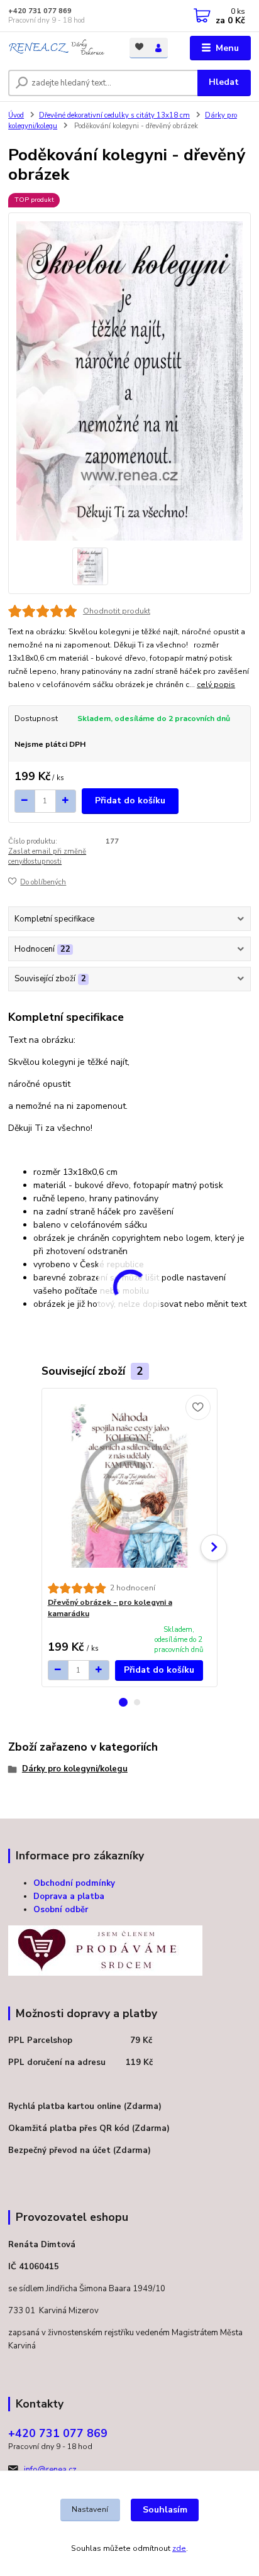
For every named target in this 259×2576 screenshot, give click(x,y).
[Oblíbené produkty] (139, 47)
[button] (123, 1702)
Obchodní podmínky (74, 1883)
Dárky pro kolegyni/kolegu (75, 1769)
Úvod (16, 115)
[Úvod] (59, 48)
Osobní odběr (61, 1910)
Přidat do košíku (130, 801)
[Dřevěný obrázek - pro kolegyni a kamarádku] (130, 1486)
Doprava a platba (69, 1896)
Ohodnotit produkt (117, 611)
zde (179, 2548)
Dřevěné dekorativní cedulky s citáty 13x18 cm (114, 115)
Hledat (224, 82)
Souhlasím (165, 2510)
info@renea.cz (50, 2470)
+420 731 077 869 (40, 11)
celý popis (216, 685)
